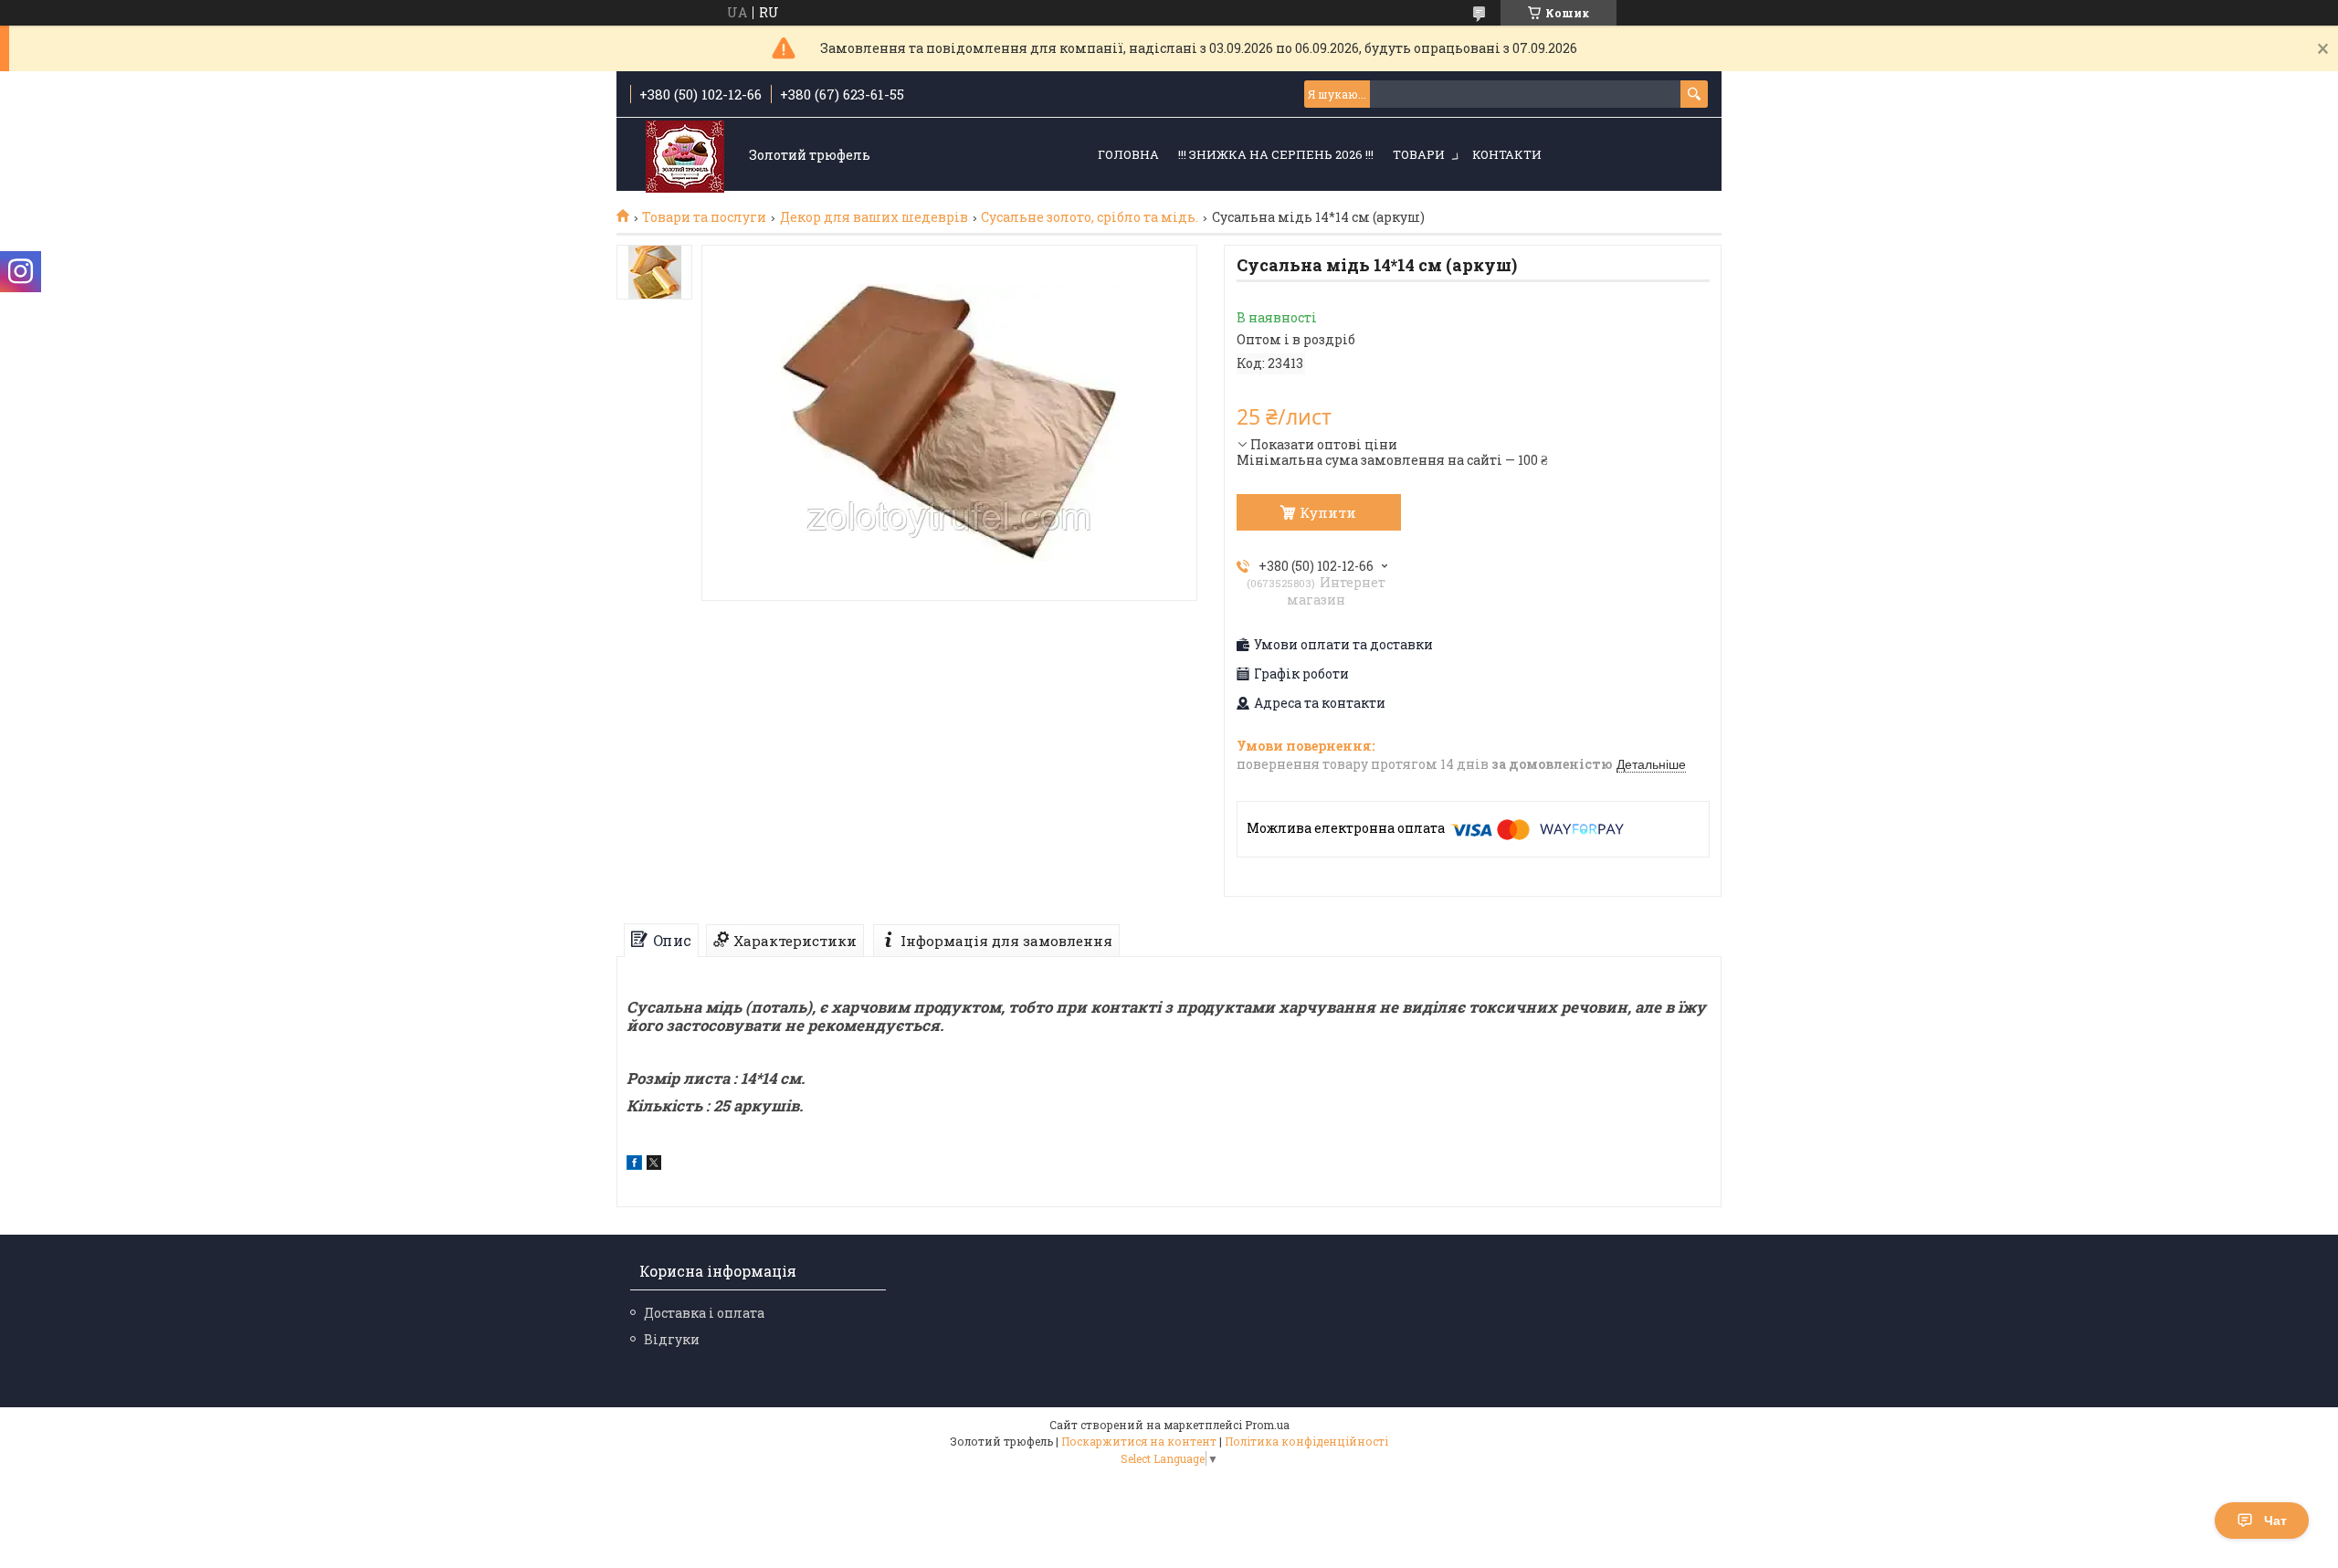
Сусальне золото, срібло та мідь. (1090, 217)
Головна (1128, 154)
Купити (1328, 512)
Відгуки (672, 1339)
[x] (654, 1165)
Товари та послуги (704, 217)
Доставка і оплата (704, 1313)
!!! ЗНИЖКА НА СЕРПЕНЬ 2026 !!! (1276, 154)
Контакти (1507, 154)
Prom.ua (1267, 1425)
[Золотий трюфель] (685, 156)
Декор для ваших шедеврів (874, 217)
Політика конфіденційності (1306, 1441)
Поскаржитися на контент (1139, 1441)
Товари (1419, 154)
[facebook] (634, 1165)
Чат (2275, 1521)
